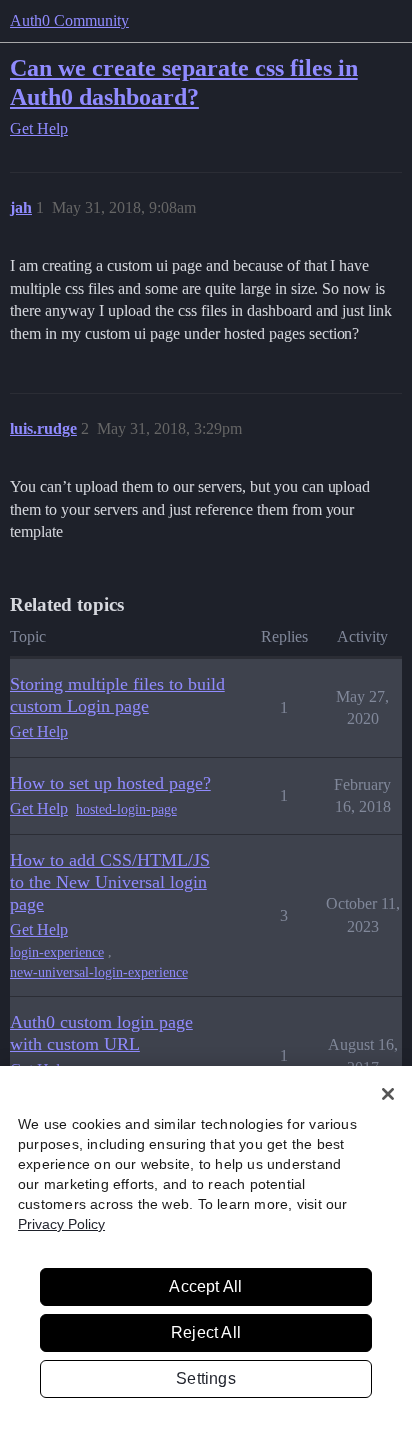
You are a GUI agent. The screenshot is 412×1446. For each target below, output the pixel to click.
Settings (206, 1378)
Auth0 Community (69, 20)
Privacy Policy (61, 1224)
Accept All (205, 1286)
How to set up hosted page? (110, 783)
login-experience (57, 952)
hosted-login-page (126, 809)
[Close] (388, 1094)
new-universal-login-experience (99, 972)
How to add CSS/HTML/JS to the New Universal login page (110, 882)
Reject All (206, 1332)
